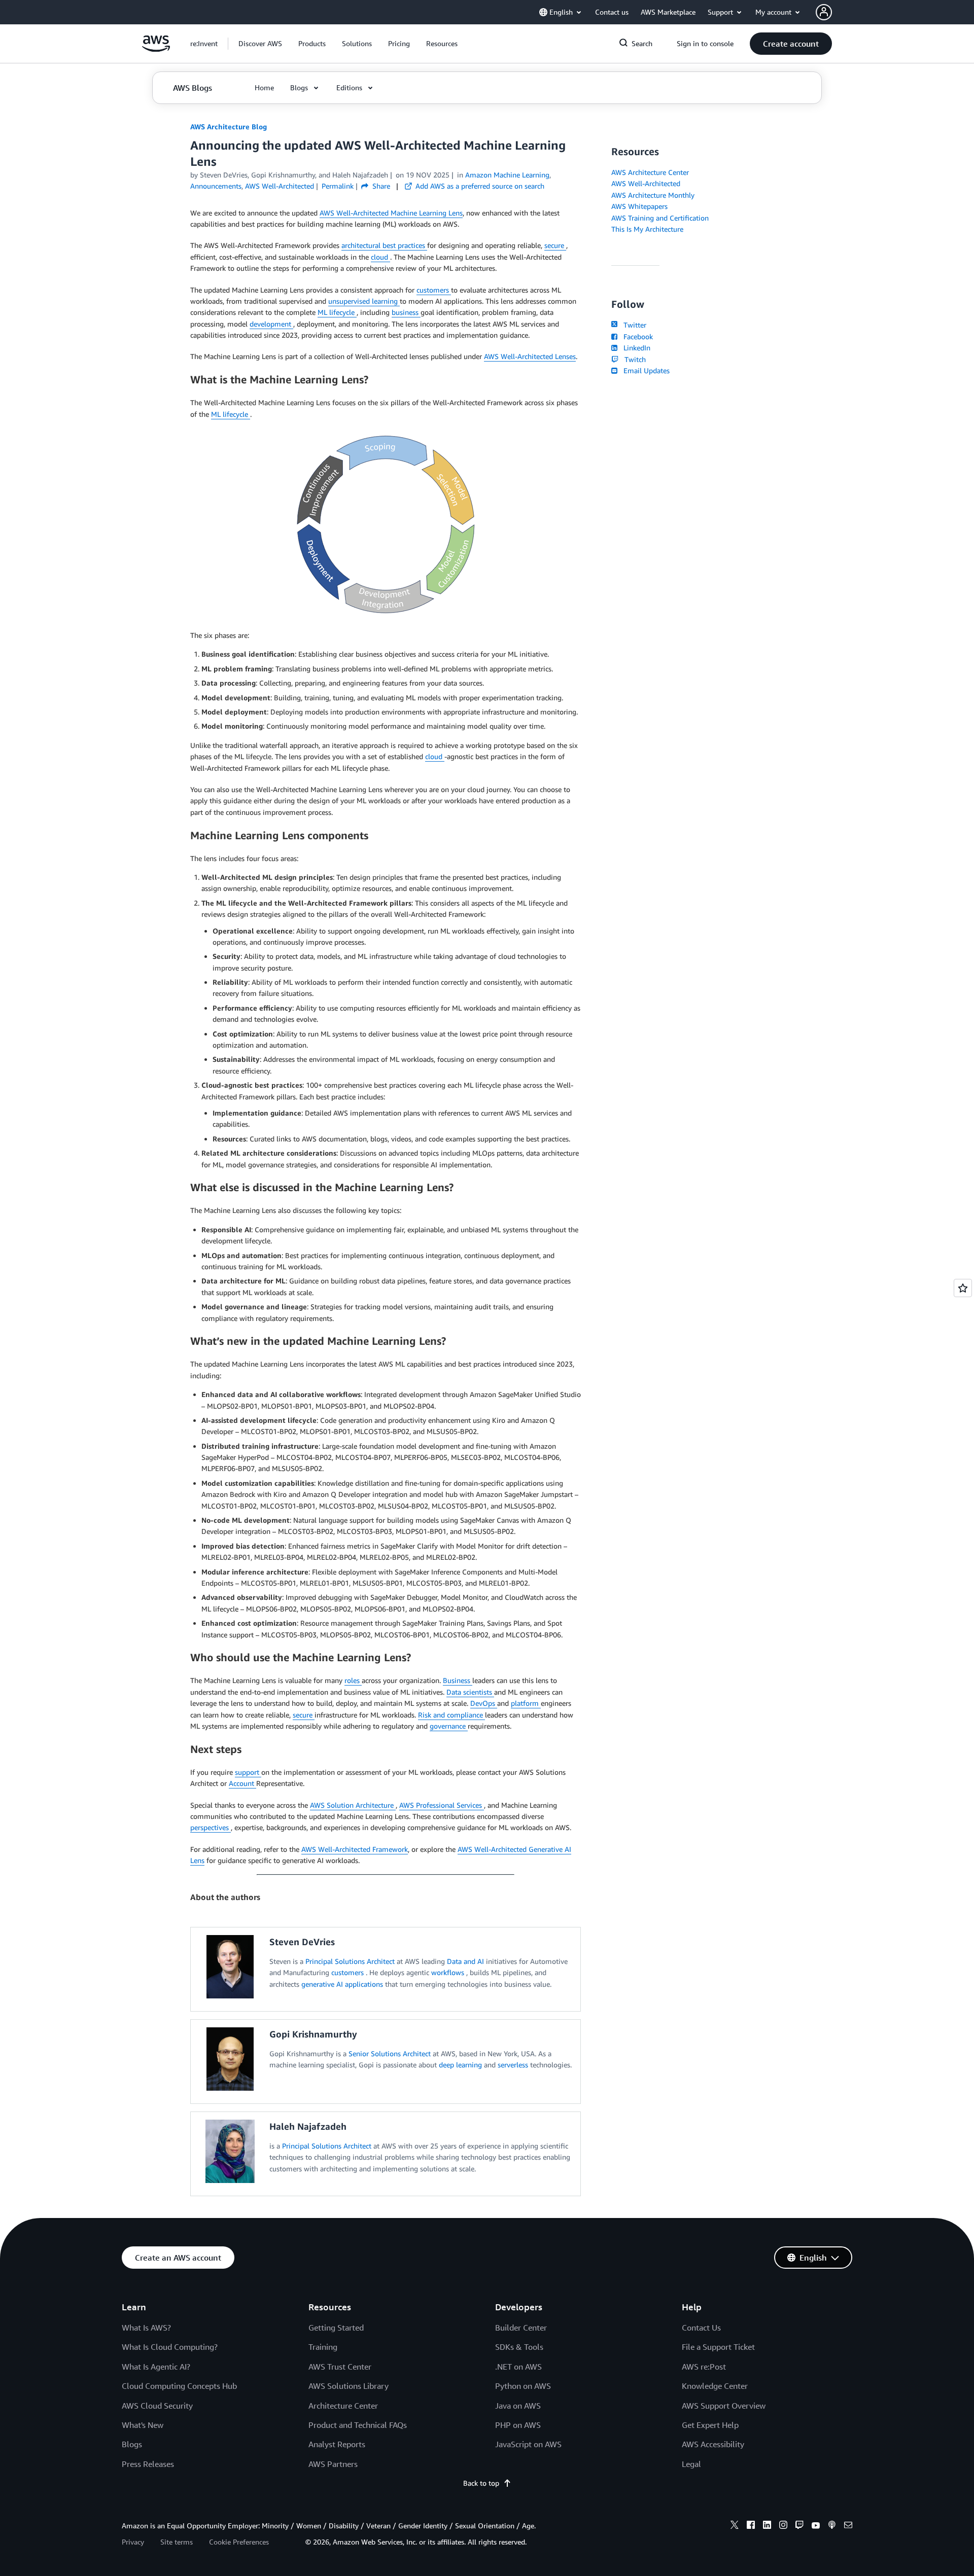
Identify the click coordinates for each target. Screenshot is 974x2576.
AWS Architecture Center (650, 172)
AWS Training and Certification (660, 218)
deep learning (461, 2065)
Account (242, 1783)
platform (526, 1703)
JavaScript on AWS (528, 2444)
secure (555, 245)
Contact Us (701, 2328)
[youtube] (816, 2526)
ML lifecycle (337, 312)
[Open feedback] (963, 1288)
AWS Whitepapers (639, 206)
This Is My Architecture (647, 229)
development (271, 324)
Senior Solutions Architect (391, 2053)
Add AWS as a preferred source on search (479, 186)
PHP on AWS (518, 2425)
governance (449, 1726)
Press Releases (148, 2464)
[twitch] (799, 2526)
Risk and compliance (451, 1715)
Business (458, 1680)
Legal (691, 2464)
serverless (514, 2065)
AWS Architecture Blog (229, 127)
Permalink (338, 186)
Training (323, 2347)
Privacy (133, 2542)
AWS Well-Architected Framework (355, 1849)
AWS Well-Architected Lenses (530, 356)
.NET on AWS (518, 2367)
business (406, 312)
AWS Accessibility (713, 2444)
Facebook (636, 336)
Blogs (132, 2444)
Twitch (633, 359)
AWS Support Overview (724, 2406)
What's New (143, 2425)
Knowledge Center (715, 2386)
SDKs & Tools (519, 2347)
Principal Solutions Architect (351, 1961)
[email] (848, 2526)
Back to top (481, 2483)
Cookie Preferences (239, 2542)
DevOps (484, 1703)
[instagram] (783, 2526)
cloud (380, 257)
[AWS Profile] (824, 12)
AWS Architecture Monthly (653, 195)
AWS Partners (333, 2464)
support (248, 1772)
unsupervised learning (364, 301)
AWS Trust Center (340, 2367)
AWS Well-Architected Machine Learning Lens (391, 213)
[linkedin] (767, 2526)
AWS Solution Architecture (353, 1805)
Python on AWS (523, 2386)
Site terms (177, 2542)
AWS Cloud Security (157, 2406)
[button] (260, 44)
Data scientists (470, 1692)
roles (353, 1680)
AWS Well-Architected (646, 183)
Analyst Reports (337, 2444)
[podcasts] (832, 2526)
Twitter (633, 325)
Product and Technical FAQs (358, 2425)
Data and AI (466, 1961)
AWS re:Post (704, 2367)
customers (434, 290)
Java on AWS (518, 2406)
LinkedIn (635, 348)
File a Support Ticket (718, 2347)
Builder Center (521, 2328)
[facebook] (751, 2526)
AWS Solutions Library (349, 2386)
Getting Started (336, 2328)
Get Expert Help (710, 2425)
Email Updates (645, 370)
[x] (735, 2526)
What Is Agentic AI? (156, 2367)
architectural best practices (384, 245)
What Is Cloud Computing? (170, 2347)
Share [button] (380, 186)
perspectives (211, 1827)
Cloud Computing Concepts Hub (179, 2386)
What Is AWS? (146, 2328)
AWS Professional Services (442, 1805)
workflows (449, 1972)
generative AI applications (343, 1984)
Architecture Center (343, 2406)
